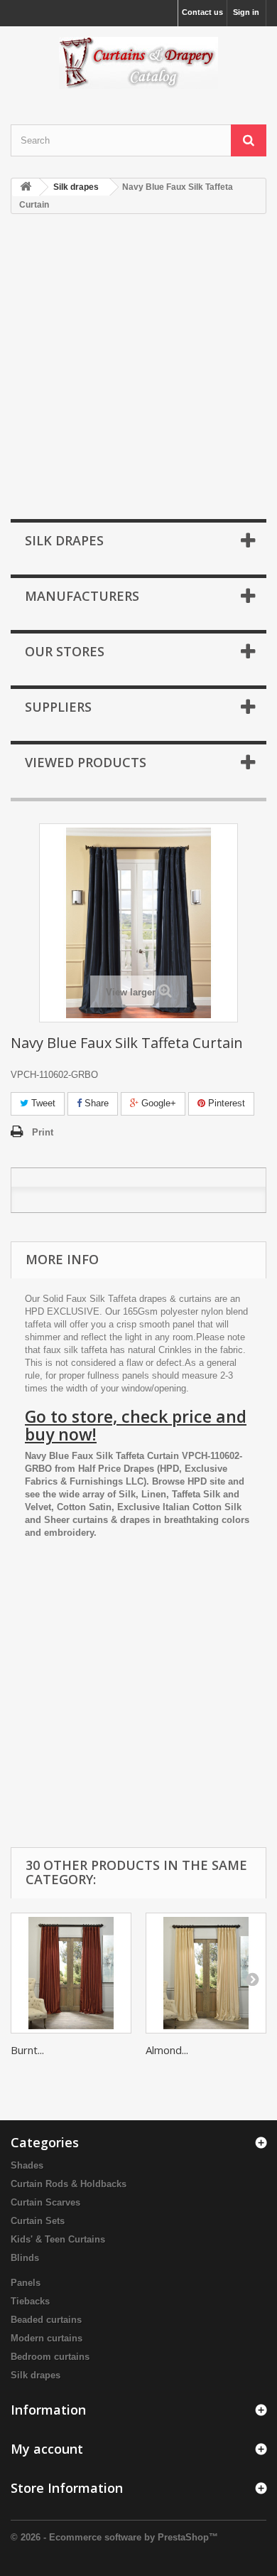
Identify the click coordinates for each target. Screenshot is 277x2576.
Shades (27, 2165)
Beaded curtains (46, 2320)
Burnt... (27, 2050)
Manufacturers (82, 596)
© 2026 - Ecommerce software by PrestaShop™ (114, 2537)
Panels (26, 2283)
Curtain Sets (38, 2221)
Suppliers (58, 707)
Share (95, 1103)
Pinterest (225, 1103)
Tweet (42, 1103)
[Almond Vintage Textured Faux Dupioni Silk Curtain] (206, 1973)
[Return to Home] (26, 187)
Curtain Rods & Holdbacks (69, 2184)
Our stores (65, 651)
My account (47, 2449)
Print (43, 1132)
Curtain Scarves (45, 2202)
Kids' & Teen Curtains (58, 2239)
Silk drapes (36, 2375)
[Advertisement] (138, 368)
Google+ (157, 1103)
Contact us (202, 12)
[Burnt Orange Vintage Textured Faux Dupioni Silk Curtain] (71, 1973)
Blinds (25, 2258)
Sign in (246, 12)
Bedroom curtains (50, 2357)
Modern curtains (47, 2338)
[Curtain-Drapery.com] (138, 63)
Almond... (167, 2050)
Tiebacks (30, 2301)
